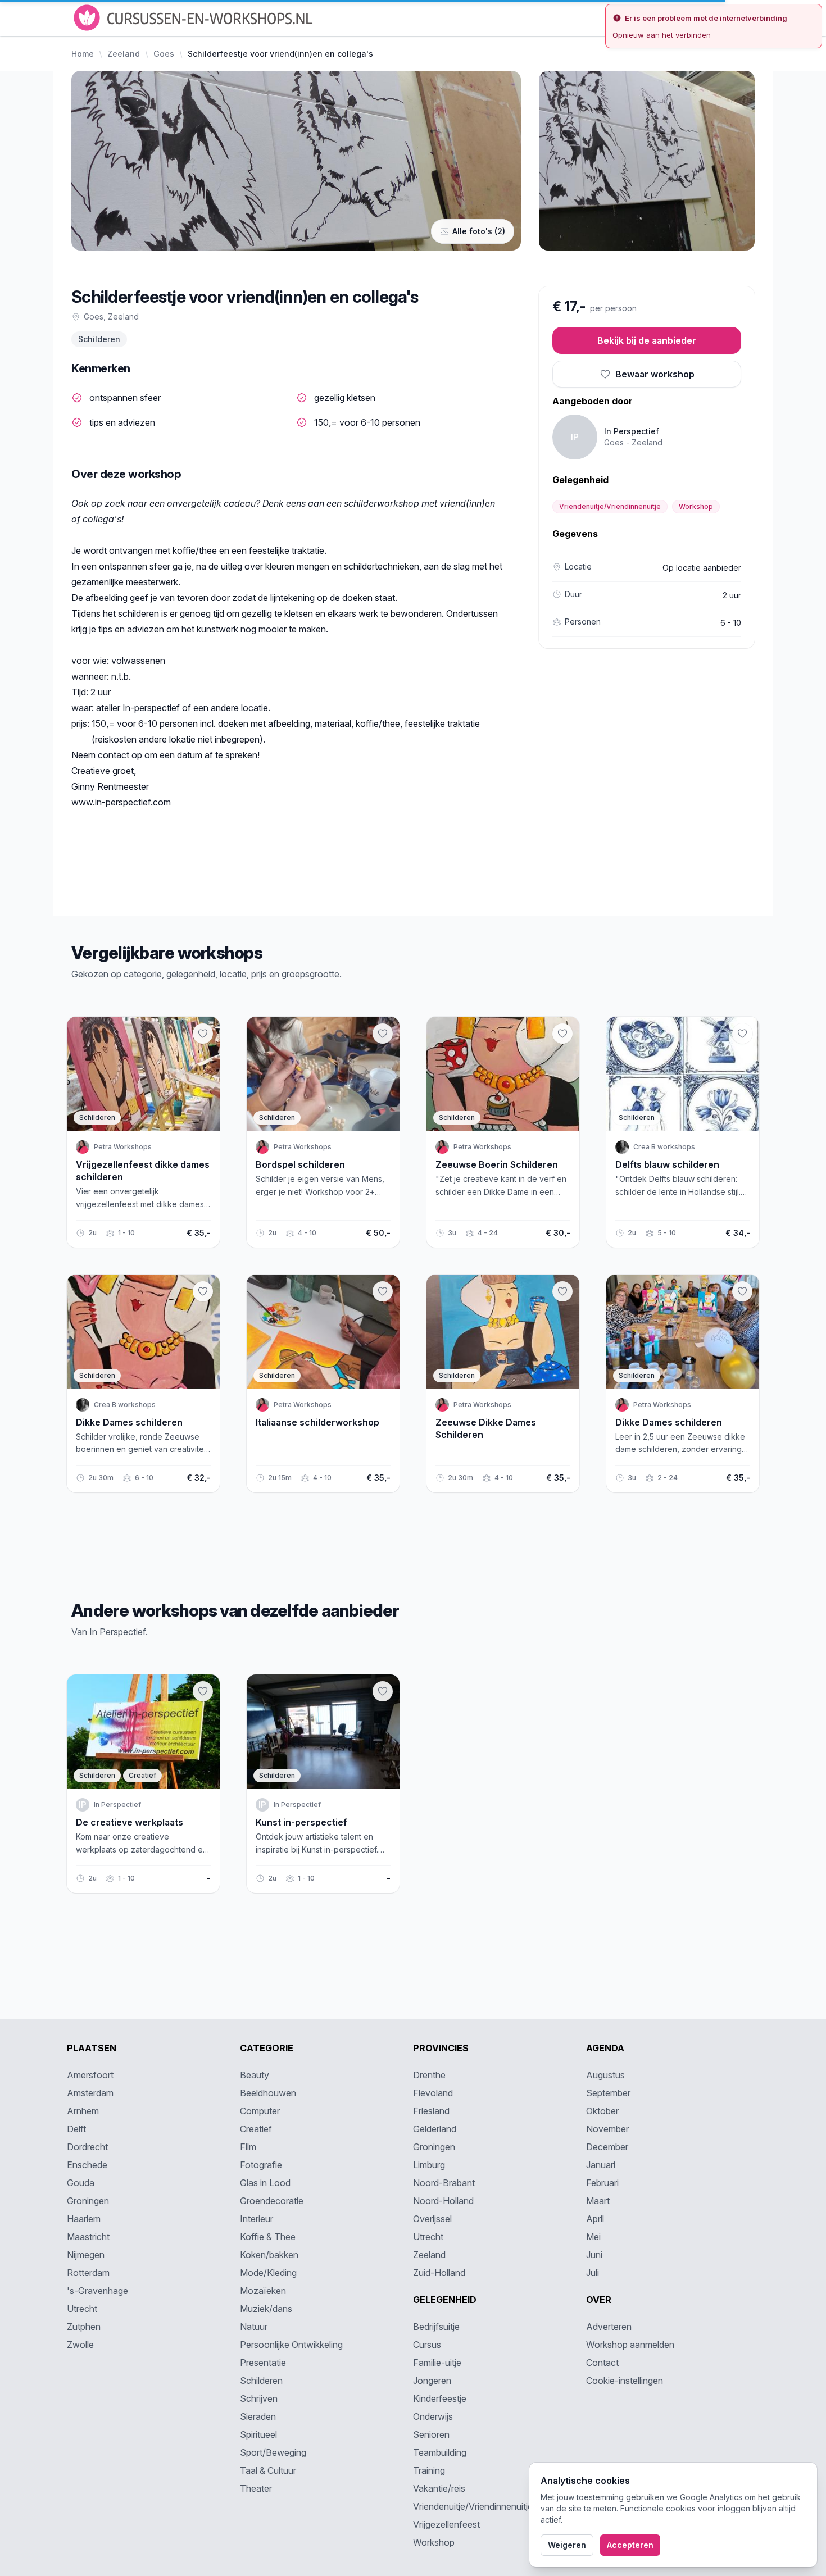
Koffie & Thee (268, 2237)
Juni (594, 2255)
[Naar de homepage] (194, 18)
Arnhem (83, 2111)
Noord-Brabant (444, 2183)
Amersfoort (90, 2075)
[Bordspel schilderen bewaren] (383, 1034)
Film (248, 2147)
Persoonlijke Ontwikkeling (291, 2345)
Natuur (254, 2327)
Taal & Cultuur (268, 2470)
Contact (602, 2363)
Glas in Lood (265, 2183)
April (595, 2219)
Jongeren (432, 2381)
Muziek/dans (266, 2309)
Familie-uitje (437, 2363)
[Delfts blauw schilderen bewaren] (742, 1034)
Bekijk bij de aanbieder (647, 340)
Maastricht (88, 2237)
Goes (164, 54)
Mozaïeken (263, 2291)
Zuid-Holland (439, 2273)
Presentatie (263, 2363)
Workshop (696, 506)
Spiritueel (258, 2434)
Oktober (602, 2111)
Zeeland (124, 54)
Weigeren (567, 2545)
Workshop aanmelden (630, 2345)
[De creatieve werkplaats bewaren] (203, 1691)
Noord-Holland (443, 2201)
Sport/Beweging (273, 2452)
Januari (601, 2165)
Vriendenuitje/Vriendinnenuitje (610, 506)
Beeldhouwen (268, 2093)
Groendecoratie (272, 2201)
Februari (602, 2183)
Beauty (255, 2075)
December (607, 2147)
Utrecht (82, 2309)
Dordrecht (87, 2147)
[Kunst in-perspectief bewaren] (383, 1691)
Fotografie (261, 2165)
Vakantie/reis (439, 2488)
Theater (256, 2488)
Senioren (431, 2434)
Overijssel (432, 2219)
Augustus (605, 2075)
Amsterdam (90, 2093)
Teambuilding (440, 2452)
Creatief (256, 2129)
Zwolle (80, 2345)
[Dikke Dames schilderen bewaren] (203, 1291)
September (608, 2093)
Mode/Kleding (268, 2273)
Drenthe (429, 2075)
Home (83, 54)
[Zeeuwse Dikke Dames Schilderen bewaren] (562, 1291)
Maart (598, 2201)
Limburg (429, 2165)
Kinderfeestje (440, 2398)
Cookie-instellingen (625, 2381)
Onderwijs (433, 2416)
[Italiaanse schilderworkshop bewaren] (383, 1291)
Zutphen (84, 2327)
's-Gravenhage (97, 2291)
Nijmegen (86, 2255)
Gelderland (435, 2129)
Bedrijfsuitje (436, 2327)
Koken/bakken (269, 2255)
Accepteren (630, 2545)
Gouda (81, 2183)
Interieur (257, 2219)
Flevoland (433, 2093)
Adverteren (609, 2327)
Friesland (431, 2111)
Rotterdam (88, 2273)
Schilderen (99, 339)
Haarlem (84, 2219)
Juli (593, 2273)
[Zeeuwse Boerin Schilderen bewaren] (562, 1034)
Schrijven (259, 2398)
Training (429, 2470)
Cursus (427, 2345)
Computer (260, 2111)
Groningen (88, 2201)
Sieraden (258, 2416)
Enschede (87, 2165)
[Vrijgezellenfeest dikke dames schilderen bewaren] (203, 1034)
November (607, 2129)
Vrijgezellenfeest (446, 2524)
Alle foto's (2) (479, 231)
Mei (593, 2237)
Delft (76, 2129)
